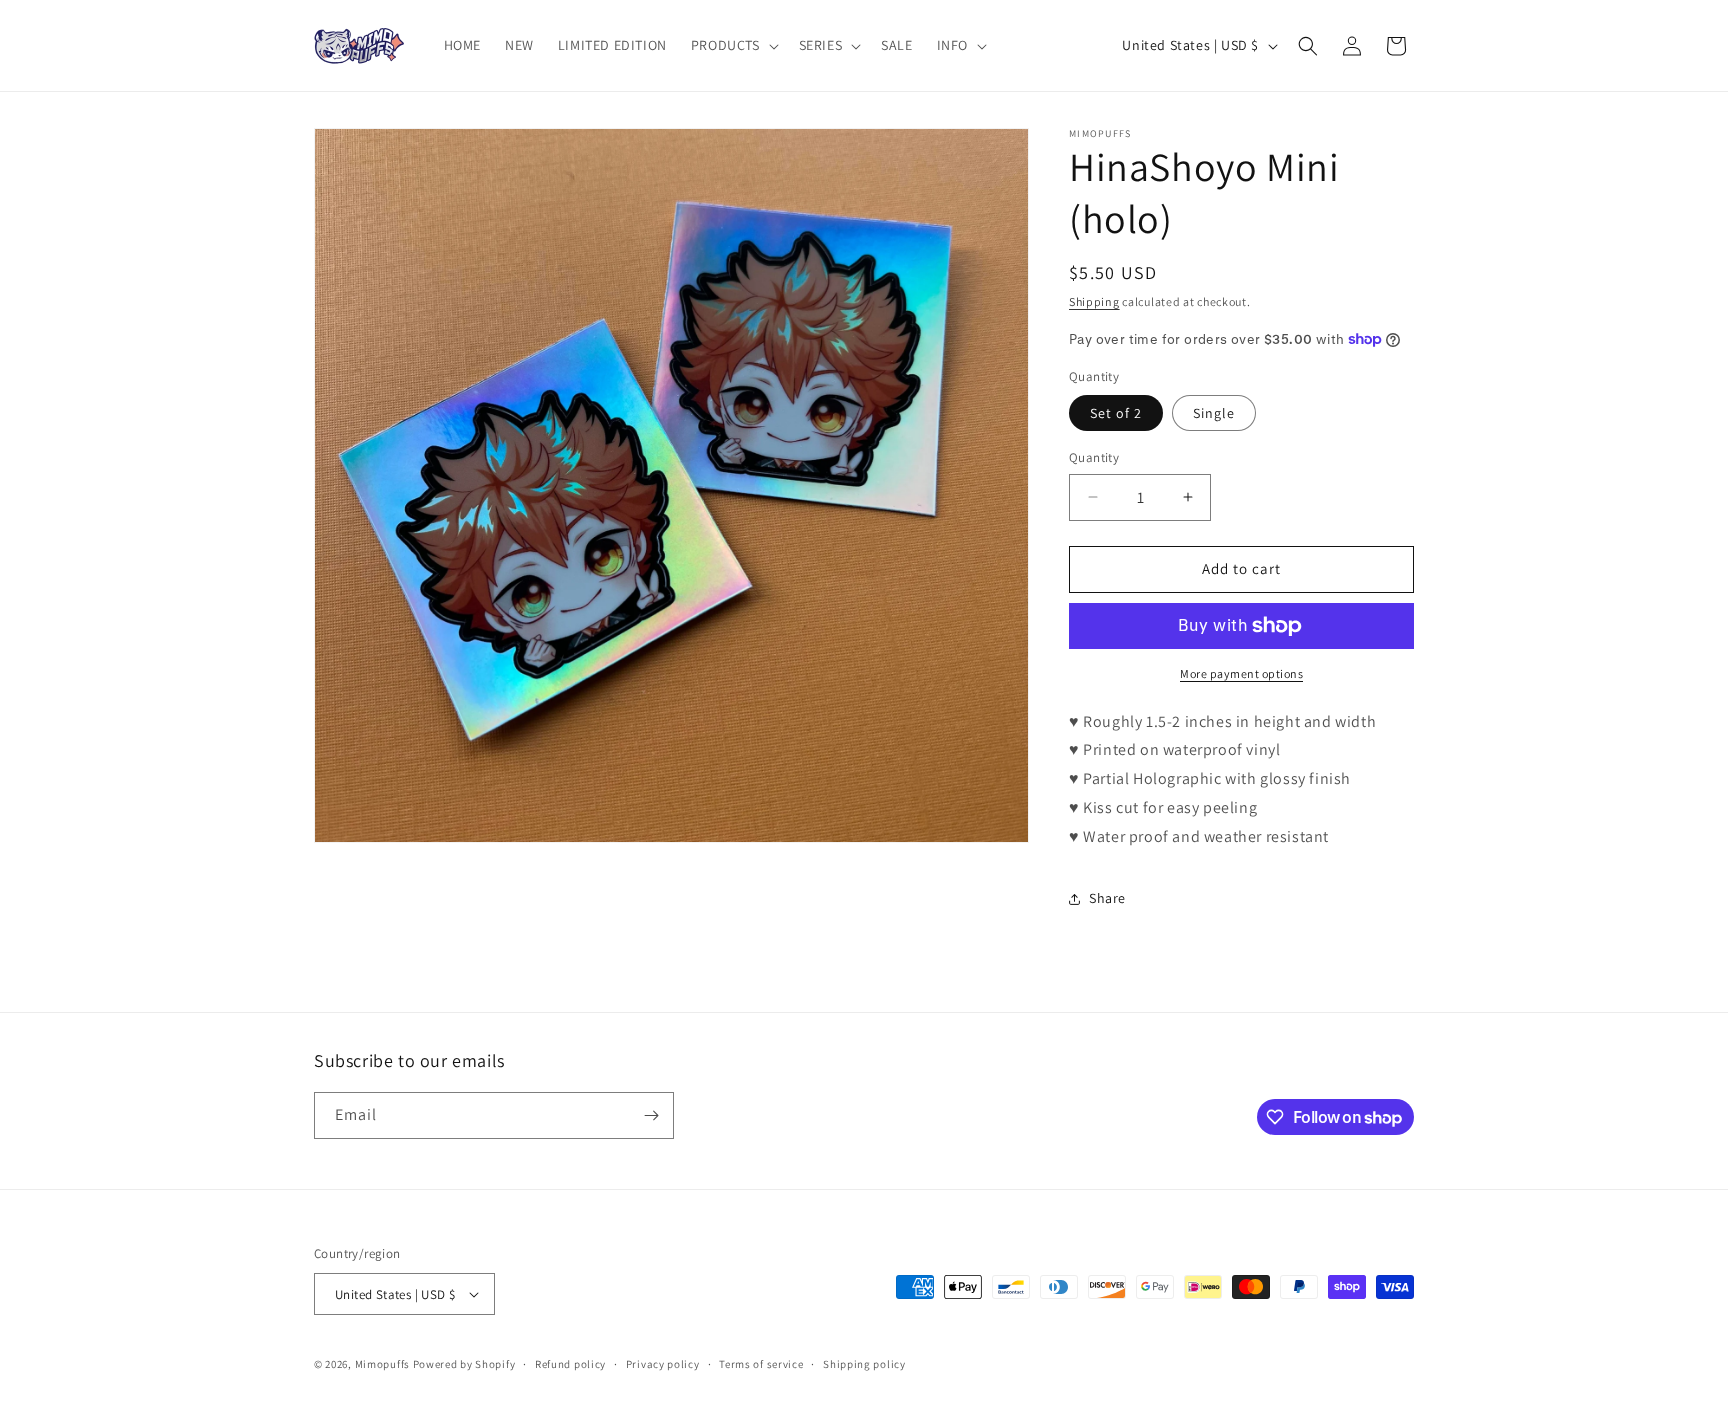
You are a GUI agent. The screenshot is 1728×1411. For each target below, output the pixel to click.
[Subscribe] (651, 1115)
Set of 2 (1116, 413)
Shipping (1094, 301)
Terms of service (761, 1364)
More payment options (1241, 673)
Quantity (1094, 457)
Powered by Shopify (464, 1364)
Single (1214, 413)
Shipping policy (864, 1364)
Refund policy (570, 1364)
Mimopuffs (382, 1364)
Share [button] (1107, 898)
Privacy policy (663, 1364)
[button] (733, 45)
